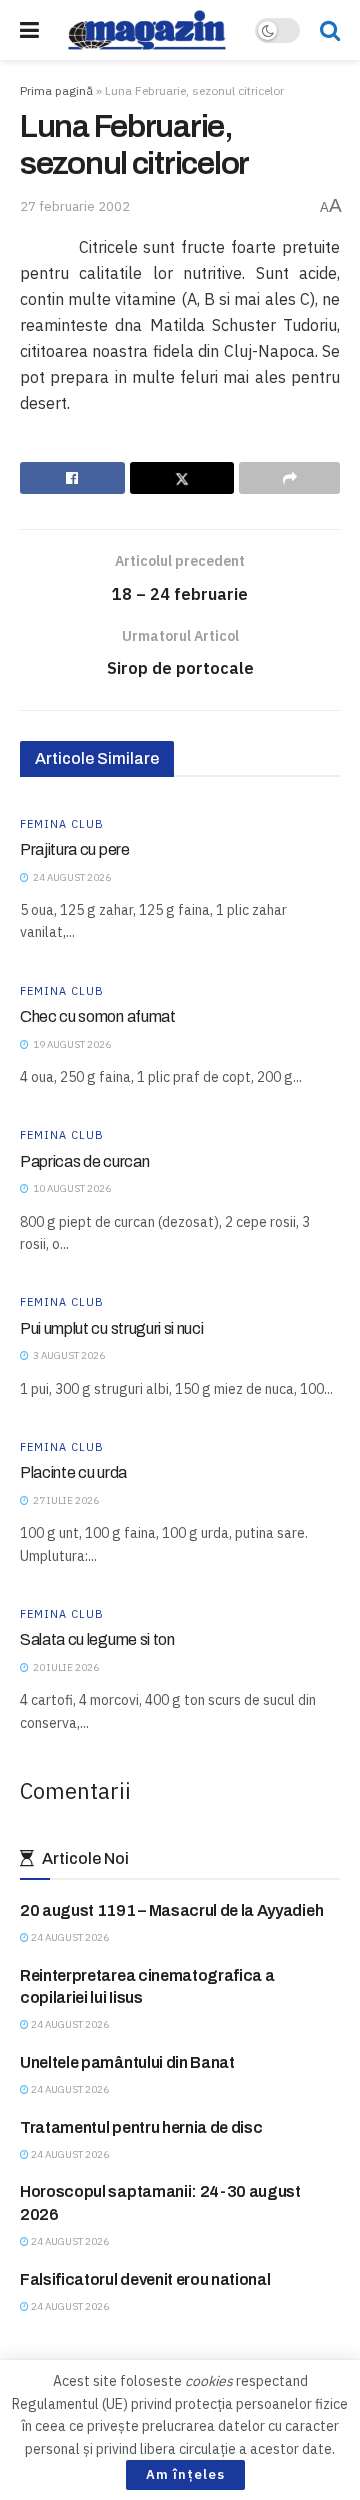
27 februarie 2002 (75, 206)
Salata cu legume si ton (97, 1639)
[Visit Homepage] (147, 30)
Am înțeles (185, 2474)
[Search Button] (330, 30)
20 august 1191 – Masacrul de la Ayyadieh (171, 1910)
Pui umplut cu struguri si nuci (111, 1328)
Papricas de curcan (84, 1161)
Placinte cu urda (73, 1472)
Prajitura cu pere (75, 849)
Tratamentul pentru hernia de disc (141, 2127)
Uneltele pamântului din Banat (127, 2062)
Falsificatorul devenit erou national (145, 2279)
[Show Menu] (29, 30)
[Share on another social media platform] (289, 478)
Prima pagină (56, 90)
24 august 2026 (69, 1937)
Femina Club (62, 824)
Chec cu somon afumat (98, 1016)
